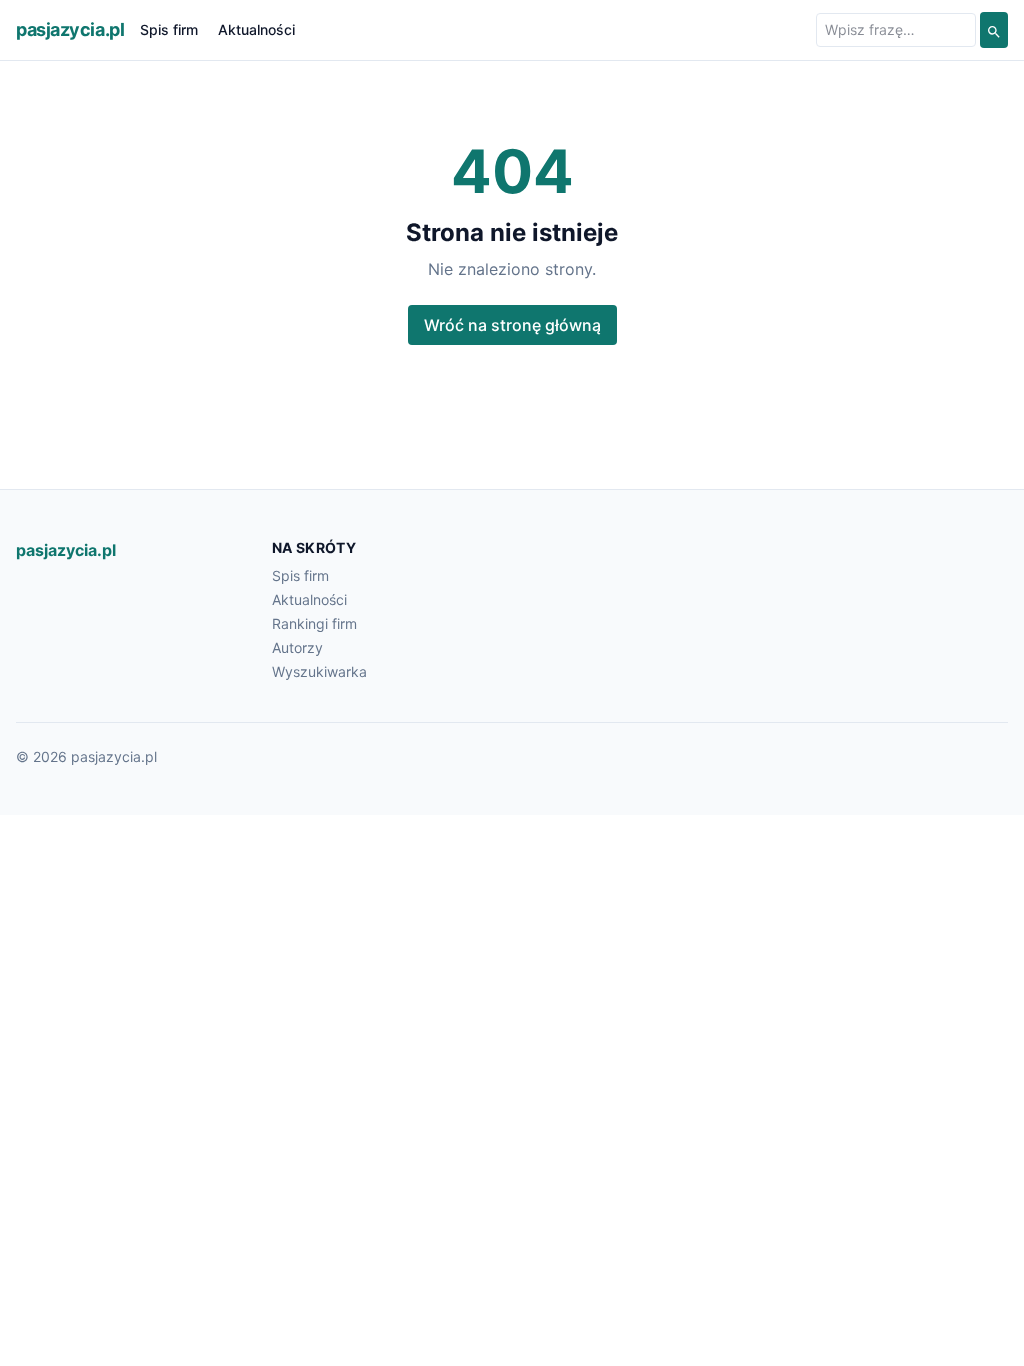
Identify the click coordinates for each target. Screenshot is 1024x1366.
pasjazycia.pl (70, 29)
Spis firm (169, 29)
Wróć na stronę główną (512, 325)
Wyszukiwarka (319, 671)
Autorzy (297, 647)
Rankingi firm (314, 623)
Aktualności (256, 29)
